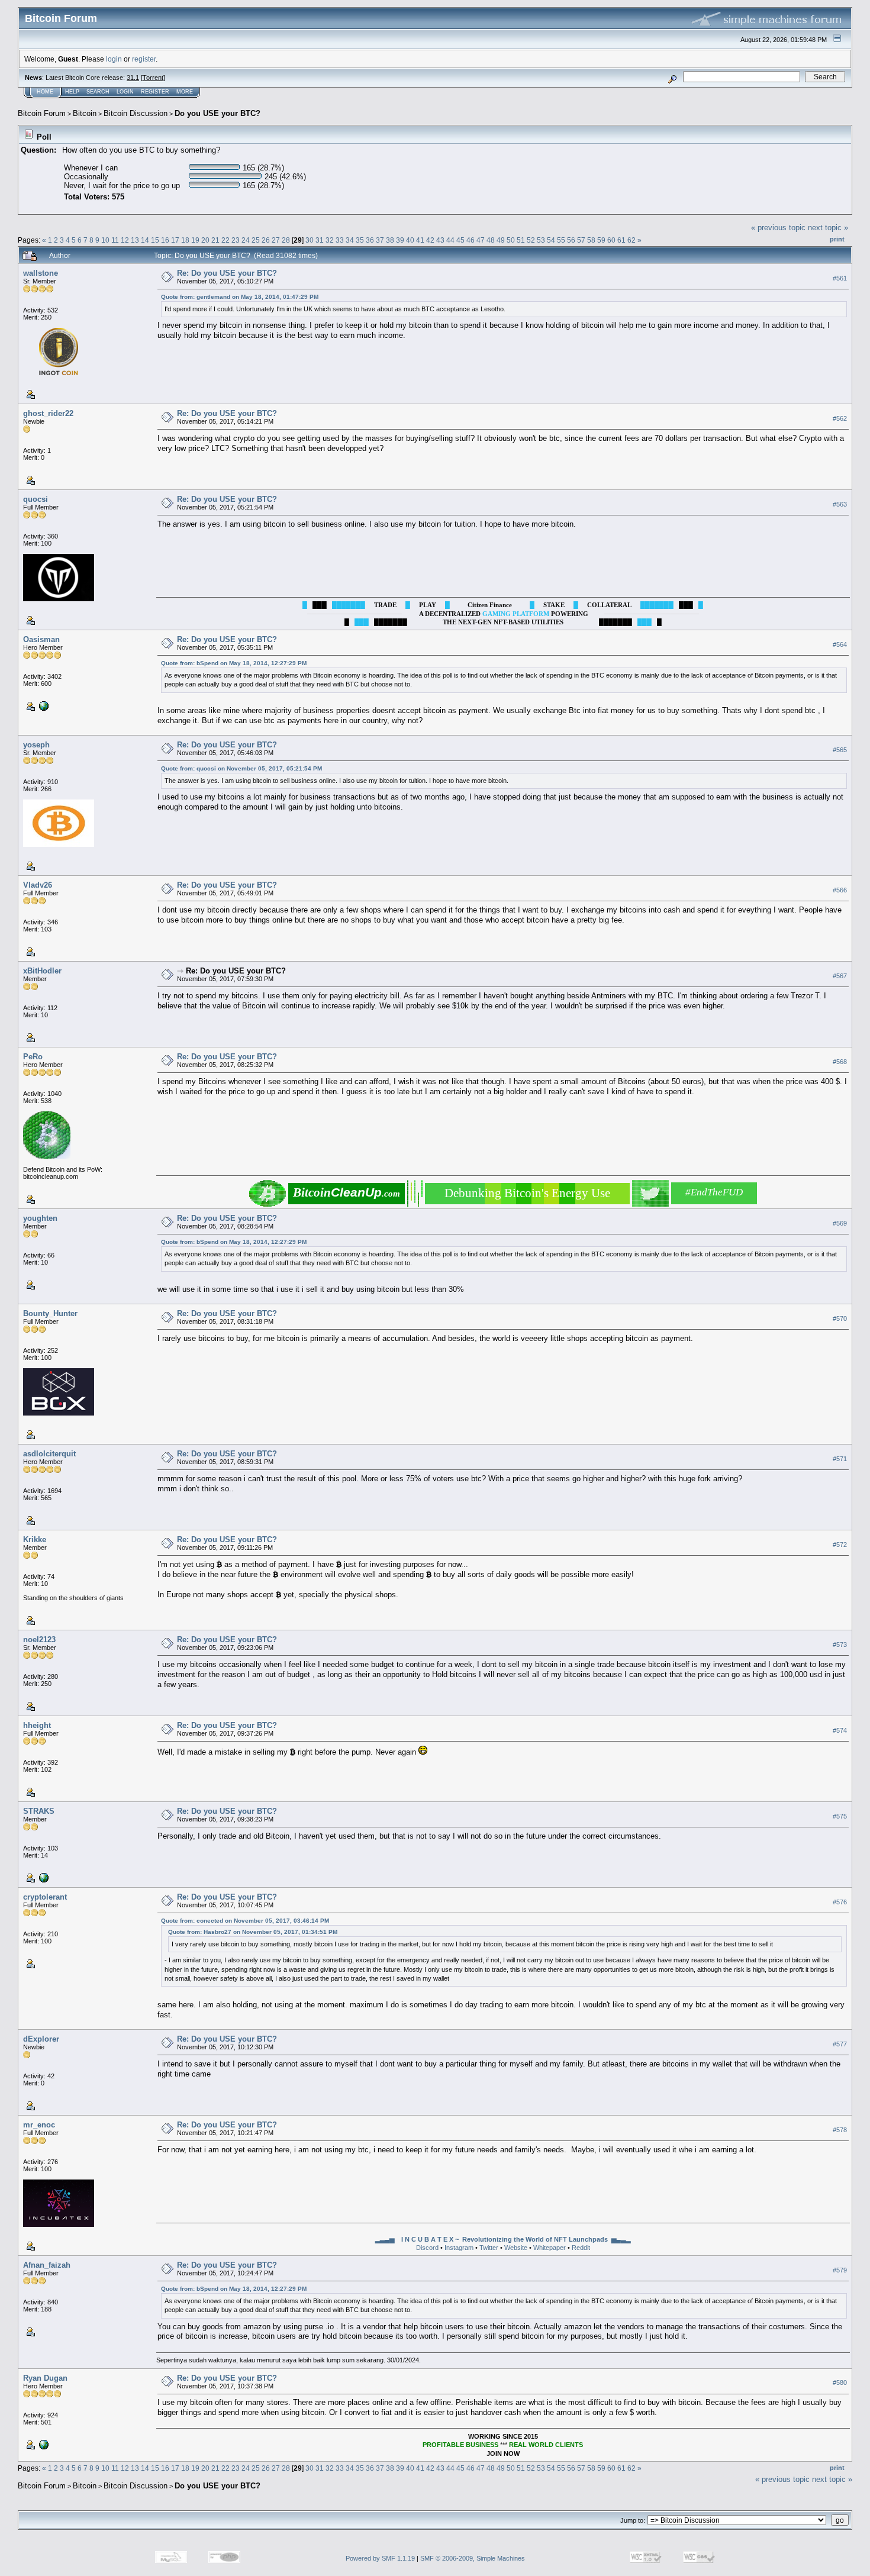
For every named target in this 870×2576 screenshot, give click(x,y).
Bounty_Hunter (50, 1313)
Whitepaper (550, 2248)
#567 (840, 976)
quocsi (36, 499)
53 (541, 240)
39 (400, 240)
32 (330, 240)
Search (98, 92)
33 (340, 240)
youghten (40, 1218)
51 (521, 240)
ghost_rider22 (48, 413)
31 (320, 240)
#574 (840, 1730)
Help (72, 92)
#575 (840, 1816)
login (114, 59)
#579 (840, 2270)
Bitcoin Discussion (136, 113)
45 (460, 240)
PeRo (33, 1057)
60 (611, 240)
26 (266, 240)
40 (410, 240)
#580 (840, 2382)
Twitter (489, 2248)
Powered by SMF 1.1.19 (380, 2558)
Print (837, 239)
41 (420, 240)
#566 (840, 890)
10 (105, 240)
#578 (840, 2130)
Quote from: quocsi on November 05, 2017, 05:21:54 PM (241, 768)
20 (205, 240)
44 (450, 240)
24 (246, 240)
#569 (840, 1223)
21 (215, 240)
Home (45, 92)
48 (491, 240)
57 (581, 240)
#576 (840, 1902)
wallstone (41, 273)
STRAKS (39, 1811)
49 (501, 240)
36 (370, 240)
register (144, 59)
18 (185, 240)
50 (511, 240)
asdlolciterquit (49, 1454)
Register (155, 92)
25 (256, 240)
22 (225, 240)
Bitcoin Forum (42, 113)
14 (145, 240)
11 (115, 240)
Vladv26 (38, 885)
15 (155, 240)
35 (360, 240)
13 (135, 240)
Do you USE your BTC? (217, 113)
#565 (840, 750)
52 (531, 240)
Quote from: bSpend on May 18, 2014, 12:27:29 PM (234, 663)
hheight (37, 1725)
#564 (840, 644)
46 (471, 240)
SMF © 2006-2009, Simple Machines (473, 2558)
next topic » (828, 228)
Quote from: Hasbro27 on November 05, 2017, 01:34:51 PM (253, 1932)
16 (165, 240)
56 (571, 240)
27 (276, 240)
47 (481, 240)
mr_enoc (39, 2125)
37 (380, 240)
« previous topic (778, 228)
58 (591, 240)
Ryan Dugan (45, 2378)
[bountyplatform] (43, 2444)
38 (390, 240)
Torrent (153, 78)
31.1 (133, 78)
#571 (840, 1459)
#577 (840, 2044)
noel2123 (39, 1640)
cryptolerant (45, 1897)
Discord (427, 2248)
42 (430, 240)
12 (125, 240)
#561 (840, 278)
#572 (840, 1545)
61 (621, 240)
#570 (840, 1318)
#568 (840, 1062)
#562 (840, 418)
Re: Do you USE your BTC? (227, 273)
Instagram (459, 2248)
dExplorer (41, 2039)
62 (631, 240)
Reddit (581, 2248)
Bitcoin (85, 113)
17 (175, 240)
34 (350, 240)
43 (440, 240)
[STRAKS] (43, 1877)
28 (286, 240)
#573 (840, 1645)
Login (125, 92)
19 (195, 240)
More (185, 92)
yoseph (36, 745)
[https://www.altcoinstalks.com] (43, 705)
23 (236, 240)
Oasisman (41, 639)
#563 (840, 504)
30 (310, 240)
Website (516, 2248)
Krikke (35, 1540)
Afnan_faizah (47, 2265)
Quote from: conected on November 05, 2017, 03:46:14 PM (245, 1921)
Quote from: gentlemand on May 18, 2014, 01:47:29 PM (240, 297)
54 (551, 240)
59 (601, 240)
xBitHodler (42, 971)
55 (561, 240)
